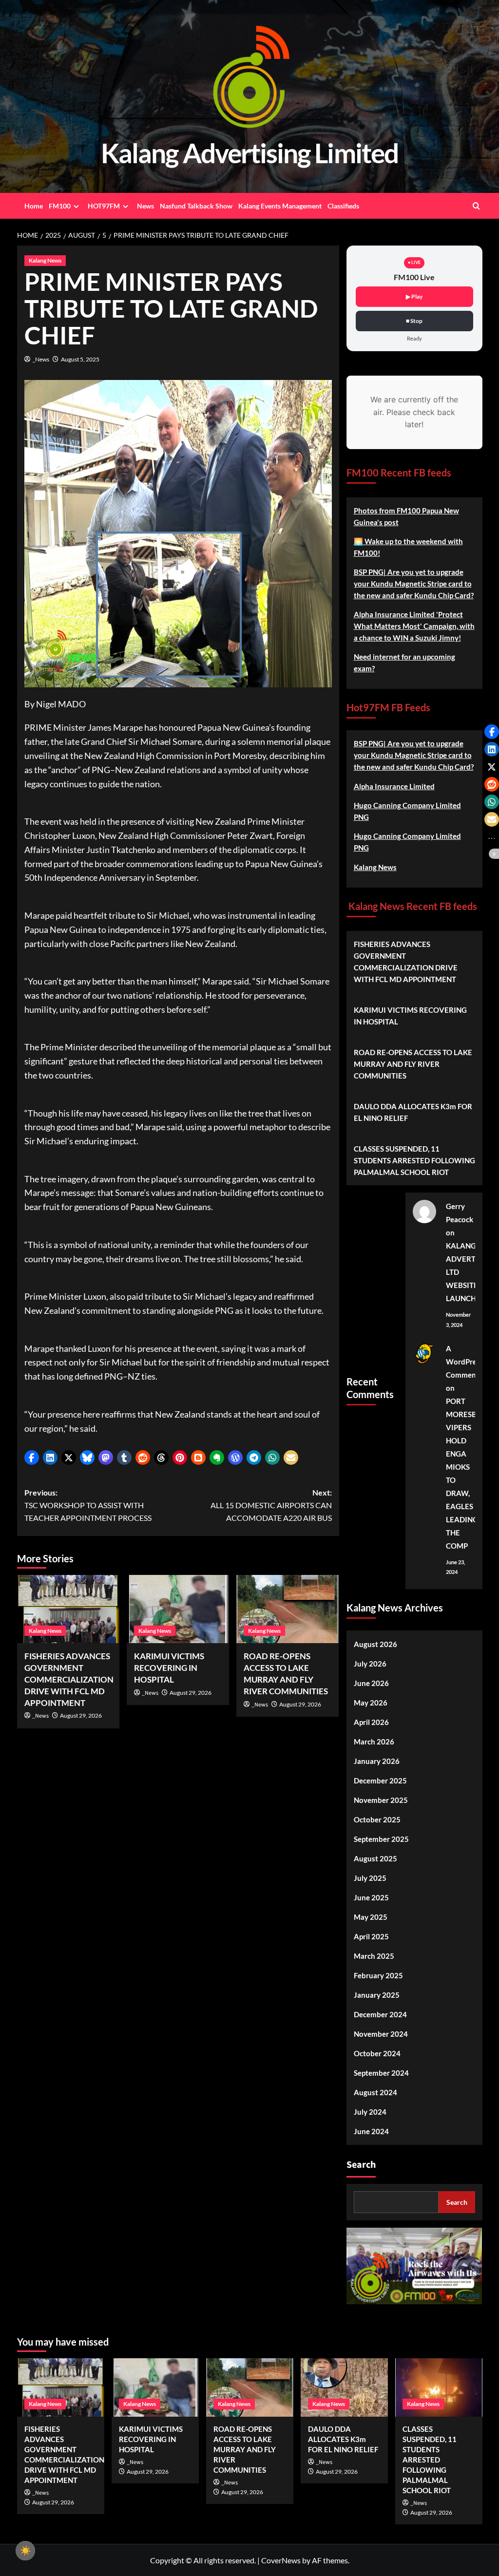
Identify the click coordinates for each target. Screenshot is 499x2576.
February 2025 (378, 1975)
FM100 (60, 206)
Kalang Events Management (280, 206)
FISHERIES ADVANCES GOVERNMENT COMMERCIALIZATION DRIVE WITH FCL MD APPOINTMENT (69, 1679)
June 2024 (371, 2131)
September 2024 (381, 2073)
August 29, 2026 (81, 1715)
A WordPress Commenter (466, 1362)
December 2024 (380, 2014)
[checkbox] (25, 2551)
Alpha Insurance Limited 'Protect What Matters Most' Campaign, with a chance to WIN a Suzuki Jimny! (414, 626)
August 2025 (375, 1858)
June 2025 (371, 1897)
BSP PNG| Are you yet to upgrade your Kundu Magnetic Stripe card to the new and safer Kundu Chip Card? (414, 584)
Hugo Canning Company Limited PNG (407, 811)
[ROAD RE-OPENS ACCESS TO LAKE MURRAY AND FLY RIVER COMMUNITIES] (288, 1609)
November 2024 (381, 2034)
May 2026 (371, 1703)
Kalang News (45, 260)
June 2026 (371, 1683)
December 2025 (380, 1780)
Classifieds (343, 206)
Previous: (88, 1505)
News (145, 206)
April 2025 (371, 1936)
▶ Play (414, 296)
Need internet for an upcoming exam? (404, 663)
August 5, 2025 (80, 359)
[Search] (476, 206)
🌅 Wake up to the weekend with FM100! (408, 547)
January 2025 (377, 1995)
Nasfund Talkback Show (196, 206)
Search (361, 2165)
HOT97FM (104, 206)
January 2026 (377, 1761)
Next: (271, 1505)
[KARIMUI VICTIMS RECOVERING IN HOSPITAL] (178, 1609)
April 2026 (371, 1722)
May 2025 (371, 1917)
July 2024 (370, 2112)
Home (34, 206)
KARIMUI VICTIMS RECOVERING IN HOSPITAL (169, 1668)
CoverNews (281, 2560)
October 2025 (377, 1819)
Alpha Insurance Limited (394, 786)
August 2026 (375, 1644)
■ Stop (414, 321)
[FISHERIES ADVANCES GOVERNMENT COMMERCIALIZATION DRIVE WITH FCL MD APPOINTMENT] (68, 1609)
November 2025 (381, 1800)
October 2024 (377, 2053)
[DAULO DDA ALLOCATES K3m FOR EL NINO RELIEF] (344, 2387)
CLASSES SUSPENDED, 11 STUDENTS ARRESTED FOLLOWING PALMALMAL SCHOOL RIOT (414, 1160)
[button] (32, 1458)
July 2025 (370, 1878)
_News (41, 359)
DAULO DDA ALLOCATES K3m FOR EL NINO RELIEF (413, 1112)
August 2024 (375, 2092)
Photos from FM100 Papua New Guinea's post (406, 516)
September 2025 (381, 1839)
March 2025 (374, 1956)
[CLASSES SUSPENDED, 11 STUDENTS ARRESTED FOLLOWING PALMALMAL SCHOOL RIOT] (439, 2387)
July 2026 (370, 1664)
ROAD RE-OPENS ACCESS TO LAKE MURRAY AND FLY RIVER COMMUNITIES (413, 1064)
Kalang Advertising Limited (249, 153)
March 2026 (374, 1742)
